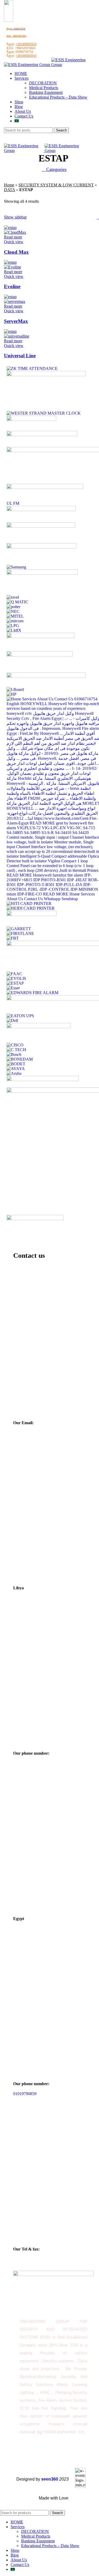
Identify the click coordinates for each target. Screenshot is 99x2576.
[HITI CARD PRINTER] (29, 903)
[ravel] (13, 597)
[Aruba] (14, 1073)
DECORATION (43, 83)
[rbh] (42, 573)
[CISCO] (15, 1045)
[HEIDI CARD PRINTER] (31, 908)
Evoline (12, 286)
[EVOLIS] (16, 978)
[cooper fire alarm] (39, 1027)
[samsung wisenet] (41, 547)
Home (9, 185)
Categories (56, 169)
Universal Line (20, 356)
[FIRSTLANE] (20, 933)
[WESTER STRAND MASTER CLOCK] (44, 413)
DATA (10, 190)
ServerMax (16, 321)
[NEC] (13, 611)
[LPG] (13, 626)
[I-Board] (15, 689)
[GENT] (32, 915)
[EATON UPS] (20, 1016)
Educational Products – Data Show (58, 97)
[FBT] (13, 938)
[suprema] (41, 510)
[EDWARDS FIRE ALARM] (32, 993)
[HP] (11, 694)
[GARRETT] (19, 929)
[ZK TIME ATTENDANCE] (32, 368)
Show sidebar (15, 217)
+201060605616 (26, 44)
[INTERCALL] (46, 676)
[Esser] (13, 988)
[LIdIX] (14, 630)
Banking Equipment (46, 92)
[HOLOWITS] (35, 1219)
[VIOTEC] (31, 419)
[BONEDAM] (20, 1059)
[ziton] (46, 375)
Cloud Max (16, 252)
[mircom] (15, 621)
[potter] (13, 607)
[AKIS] (43, 1080)
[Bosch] (14, 1054)
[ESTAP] (15, 983)
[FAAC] (14, 974)
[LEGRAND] (41, 637)
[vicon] (45, 488)
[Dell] (12, 1020)
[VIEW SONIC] (42, 435)
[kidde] (40, 655)
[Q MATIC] (17, 602)
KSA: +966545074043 (16, 36)
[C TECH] (16, 1050)
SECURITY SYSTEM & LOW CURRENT (56, 185)
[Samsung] (16, 567)
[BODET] (16, 1064)
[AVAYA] (16, 1069)
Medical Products (44, 88)
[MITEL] (15, 616)
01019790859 (25, 2094)
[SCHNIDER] (41, 526)
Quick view (14, 242)
